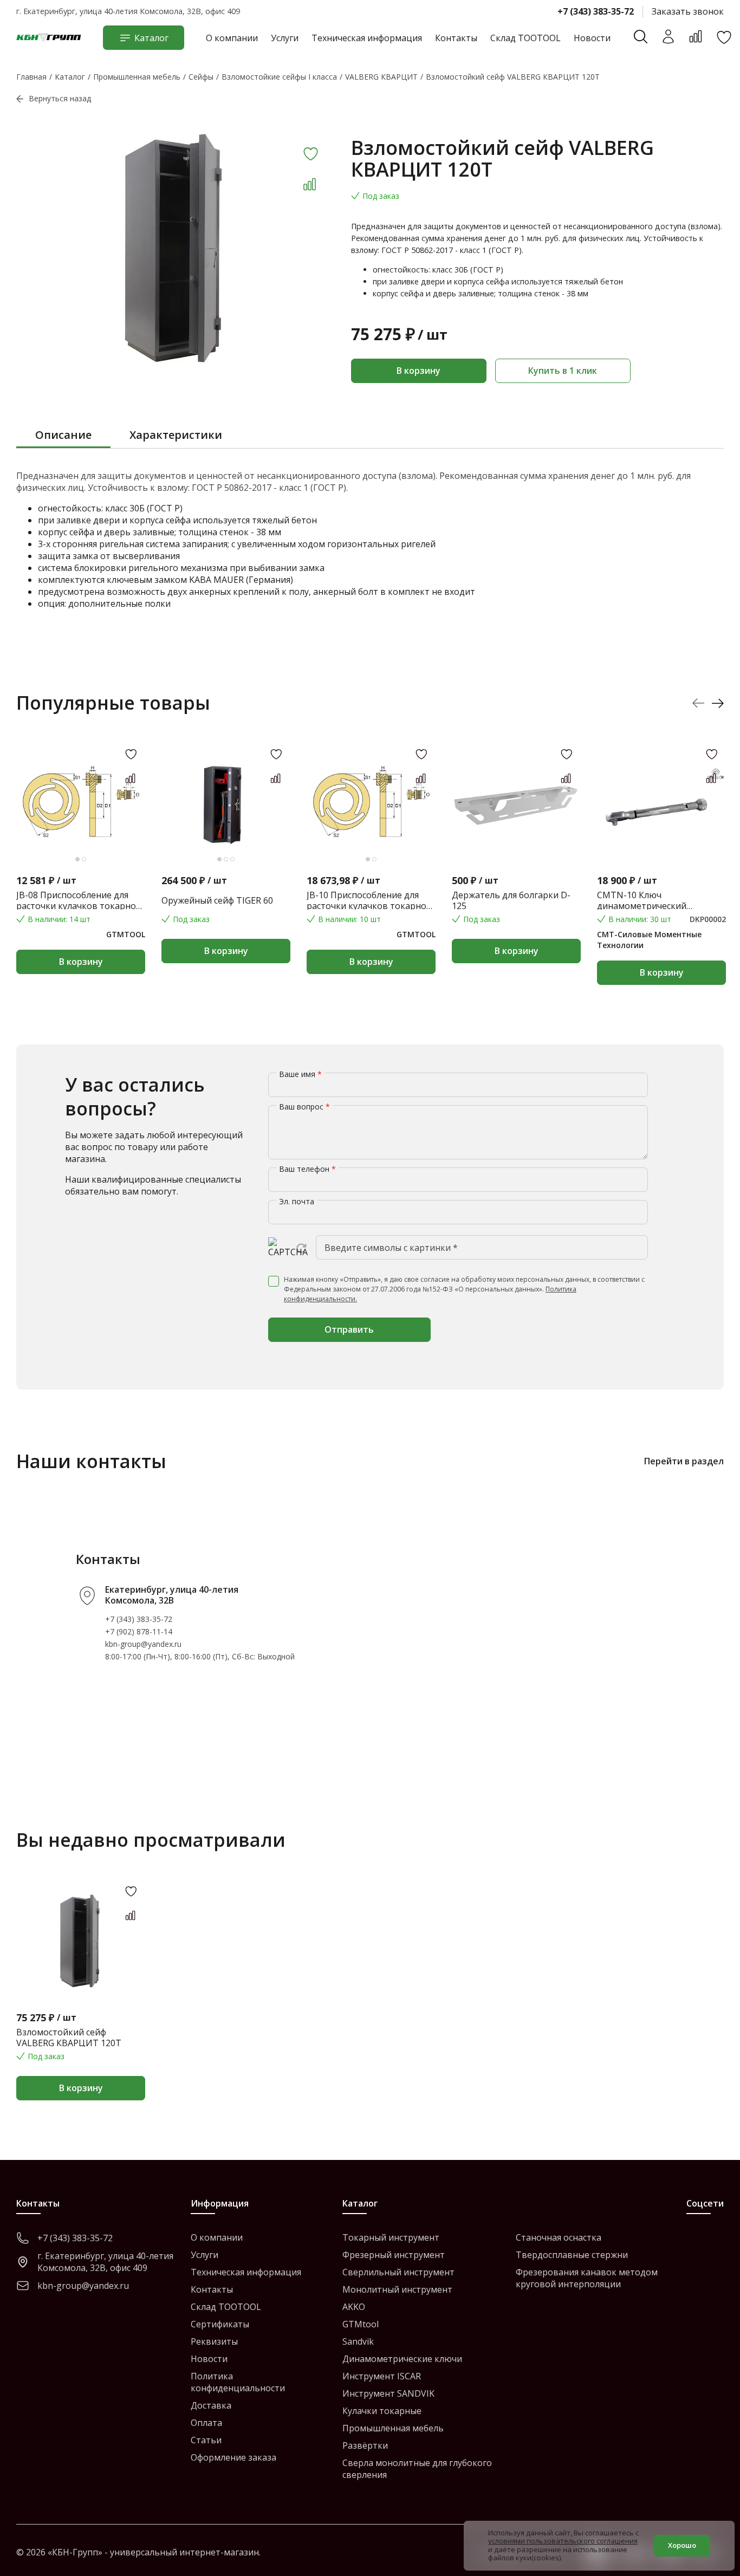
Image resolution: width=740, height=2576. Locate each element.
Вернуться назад (60, 98)
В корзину (418, 371)
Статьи (206, 2440)
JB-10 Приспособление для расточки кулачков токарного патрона (371, 900)
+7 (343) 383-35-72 (596, 11)
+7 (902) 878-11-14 (139, 1631)
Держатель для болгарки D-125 (511, 900)
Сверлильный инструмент (398, 2272)
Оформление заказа (233, 2457)
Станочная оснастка (559, 2237)
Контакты (456, 38)
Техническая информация (367, 38)
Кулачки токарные (382, 2411)
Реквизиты (214, 2341)
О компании (232, 38)
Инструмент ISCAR (382, 2376)
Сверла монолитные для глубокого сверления (417, 2469)
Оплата (206, 2423)
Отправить (349, 1329)
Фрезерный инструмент (394, 2255)
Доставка (211, 2405)
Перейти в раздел (684, 1461)
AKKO (354, 2307)
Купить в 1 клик (563, 371)
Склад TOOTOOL (525, 38)
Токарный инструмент (391, 2237)
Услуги (285, 38)
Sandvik (358, 2341)
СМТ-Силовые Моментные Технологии (649, 940)
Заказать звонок (688, 11)
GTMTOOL (126, 934)
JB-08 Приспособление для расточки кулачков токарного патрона (81, 900)
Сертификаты (220, 2324)
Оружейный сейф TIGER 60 (217, 900)
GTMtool (361, 2324)
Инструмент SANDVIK (388, 2393)
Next (718, 703)
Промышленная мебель (393, 2428)
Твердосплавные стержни (572, 2255)
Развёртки (365, 2445)
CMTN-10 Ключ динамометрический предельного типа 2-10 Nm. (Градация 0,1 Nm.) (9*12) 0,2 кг (657, 900)
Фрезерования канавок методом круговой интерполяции (587, 2278)
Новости (592, 38)
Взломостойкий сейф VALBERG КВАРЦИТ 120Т (69, 2038)
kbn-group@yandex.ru (143, 1644)
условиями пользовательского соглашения (563, 2541)
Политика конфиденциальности (238, 2382)
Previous (699, 703)
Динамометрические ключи (402, 2359)
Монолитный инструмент (397, 2289)
